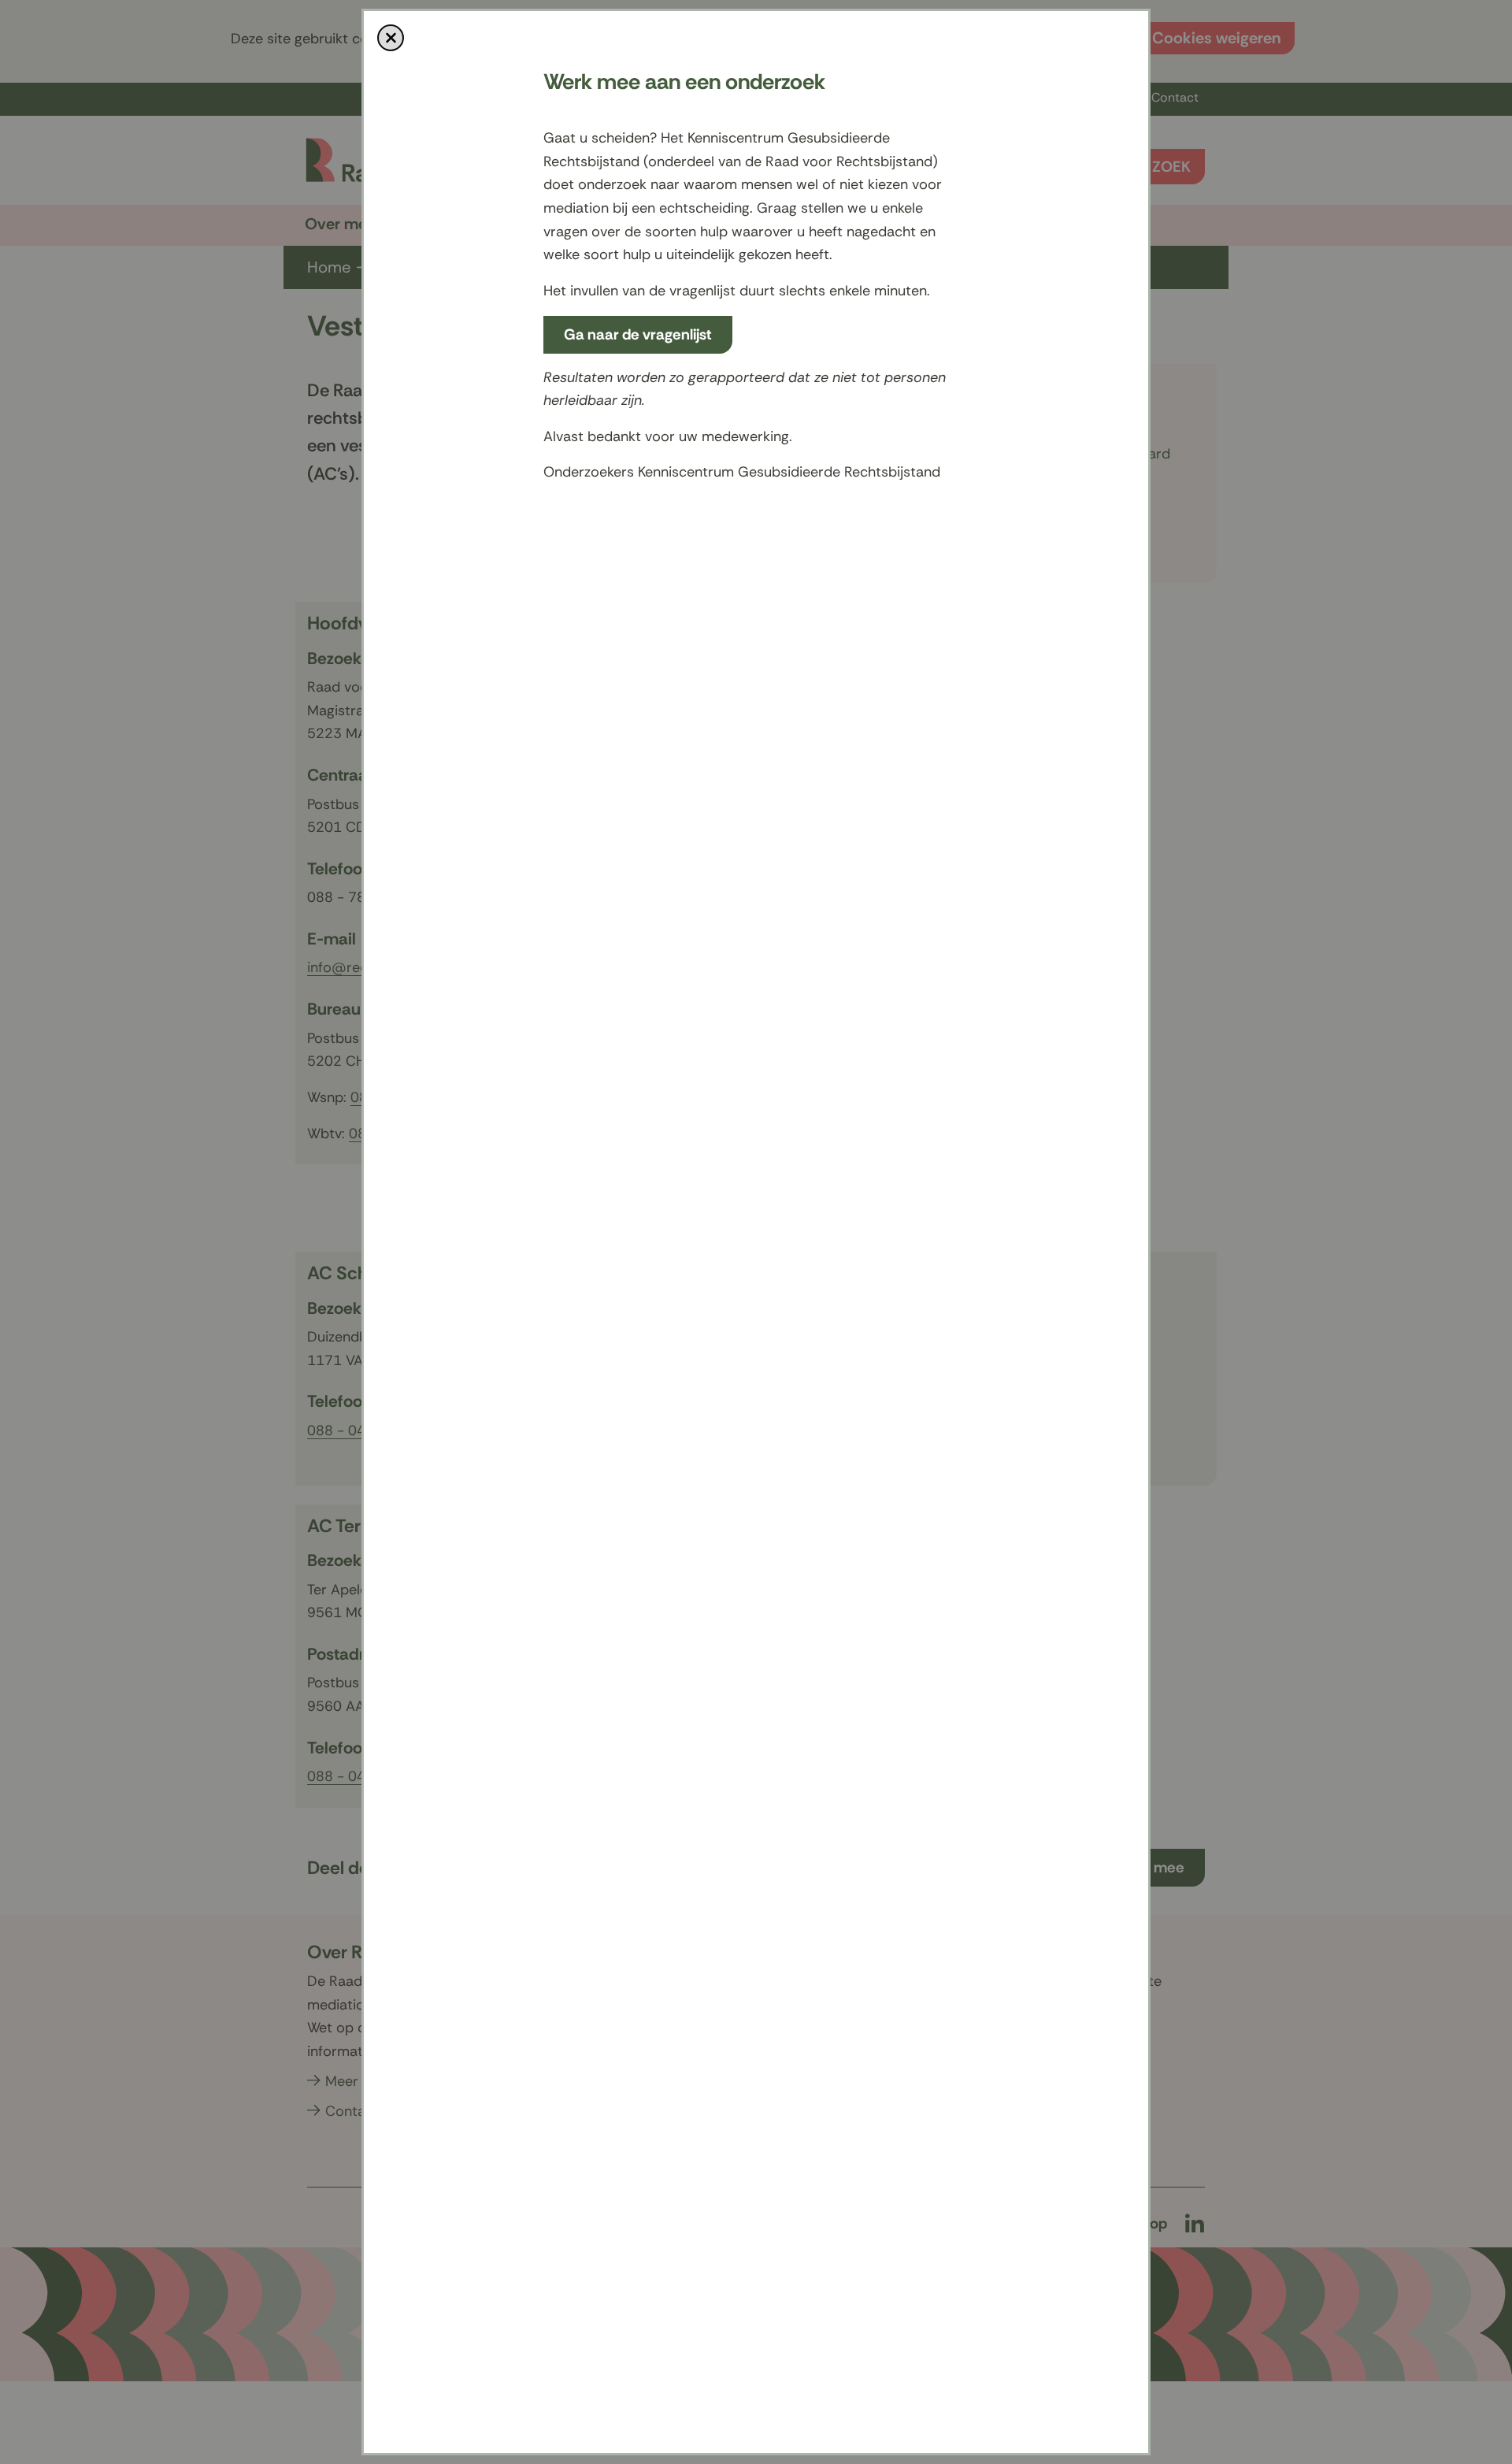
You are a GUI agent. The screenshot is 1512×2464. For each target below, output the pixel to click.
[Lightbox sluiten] (391, 38)
